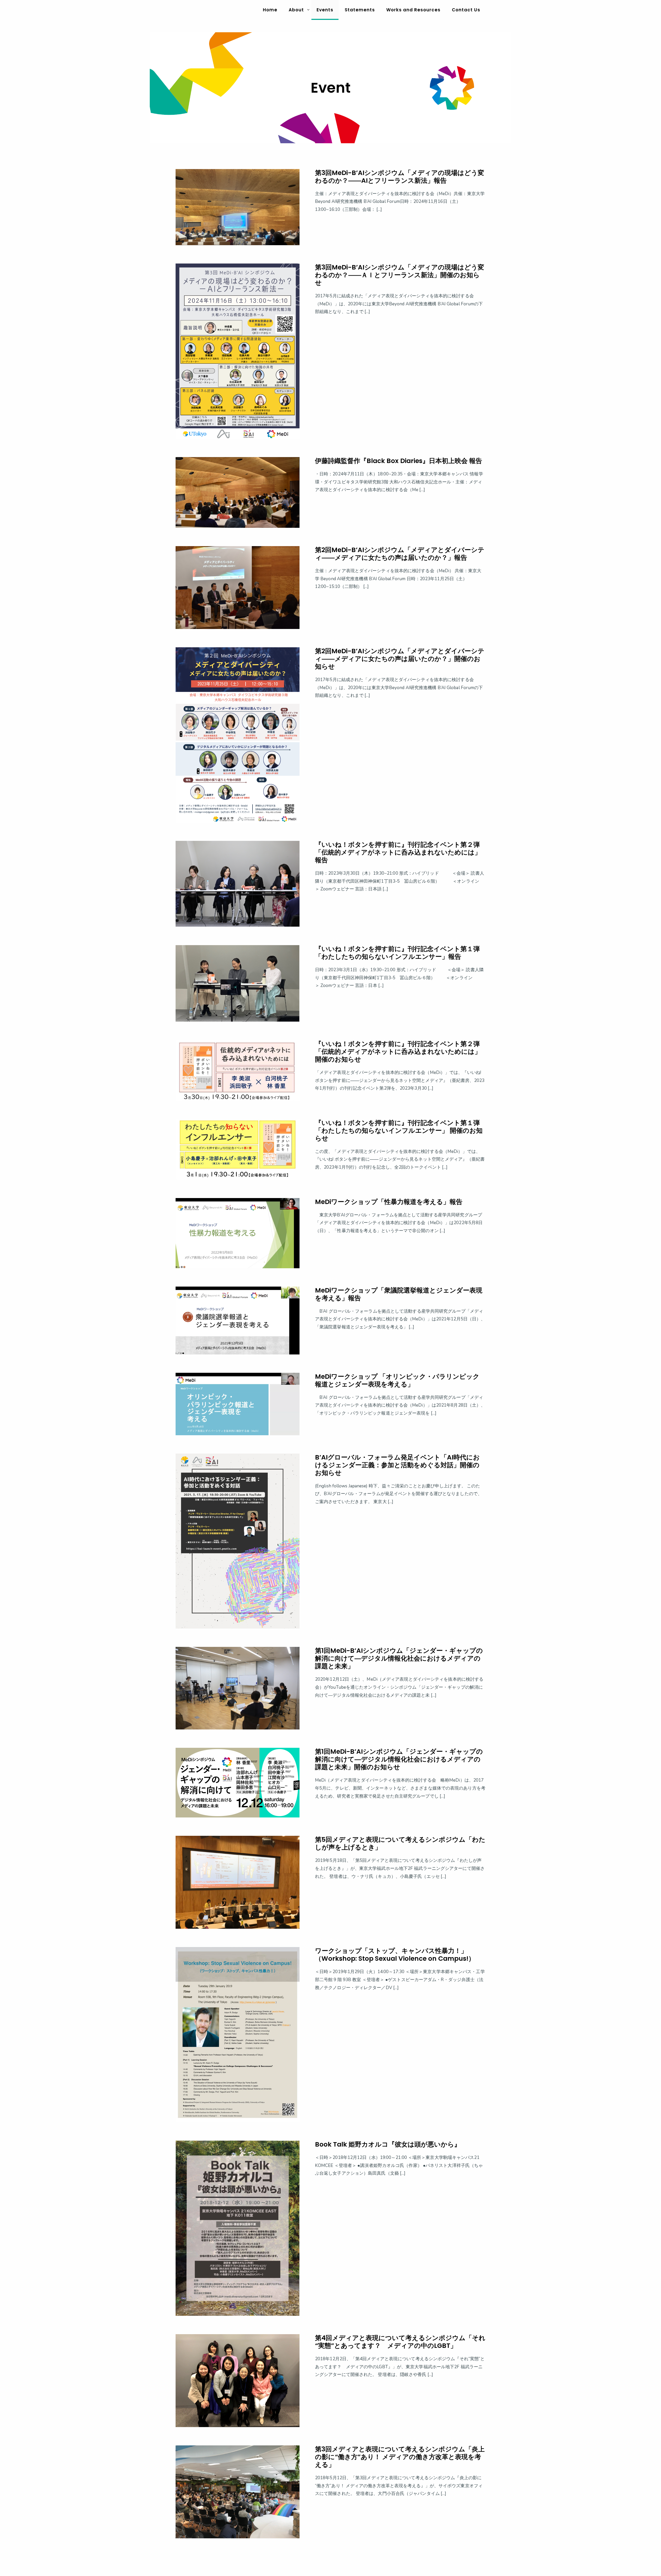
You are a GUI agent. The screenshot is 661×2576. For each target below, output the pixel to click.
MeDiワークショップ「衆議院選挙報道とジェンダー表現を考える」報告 (399, 1294)
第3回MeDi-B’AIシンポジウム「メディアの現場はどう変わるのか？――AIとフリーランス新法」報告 (400, 177)
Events (325, 10)
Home (270, 10)
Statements (360, 10)
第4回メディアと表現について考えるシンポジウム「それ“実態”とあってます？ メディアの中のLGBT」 (400, 2342)
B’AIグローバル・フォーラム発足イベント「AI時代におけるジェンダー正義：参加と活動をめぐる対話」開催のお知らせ (397, 1465)
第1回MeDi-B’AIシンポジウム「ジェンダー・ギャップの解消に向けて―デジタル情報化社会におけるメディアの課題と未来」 (399, 1658)
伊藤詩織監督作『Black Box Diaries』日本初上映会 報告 (399, 461)
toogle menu (308, 10)
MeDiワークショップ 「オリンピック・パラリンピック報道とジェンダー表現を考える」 (397, 1380)
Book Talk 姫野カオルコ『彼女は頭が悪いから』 (388, 2144)
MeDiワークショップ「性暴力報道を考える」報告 (389, 1202)
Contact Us (466, 10)
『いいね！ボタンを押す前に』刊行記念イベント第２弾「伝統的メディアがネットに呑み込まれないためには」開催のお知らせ (398, 1052)
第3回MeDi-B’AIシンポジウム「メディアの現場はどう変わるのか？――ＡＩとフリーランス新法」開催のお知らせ (400, 275)
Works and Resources (413, 10)
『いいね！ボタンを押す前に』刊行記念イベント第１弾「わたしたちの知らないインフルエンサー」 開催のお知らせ (399, 1131)
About (296, 10)
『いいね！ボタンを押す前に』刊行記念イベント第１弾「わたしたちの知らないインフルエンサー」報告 (397, 953)
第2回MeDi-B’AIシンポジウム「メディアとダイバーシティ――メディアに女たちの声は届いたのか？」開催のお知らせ (400, 659)
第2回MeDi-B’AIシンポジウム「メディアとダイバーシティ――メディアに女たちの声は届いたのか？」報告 (400, 554)
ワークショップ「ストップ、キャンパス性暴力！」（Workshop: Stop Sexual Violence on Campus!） (395, 1955)
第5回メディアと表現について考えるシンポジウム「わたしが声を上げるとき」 (400, 1843)
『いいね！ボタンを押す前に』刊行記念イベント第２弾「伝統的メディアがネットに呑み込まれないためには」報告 (398, 852)
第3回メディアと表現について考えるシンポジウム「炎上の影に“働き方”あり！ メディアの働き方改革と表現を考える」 (400, 2457)
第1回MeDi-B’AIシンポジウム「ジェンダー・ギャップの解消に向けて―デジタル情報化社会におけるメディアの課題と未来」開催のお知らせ (399, 1759)
